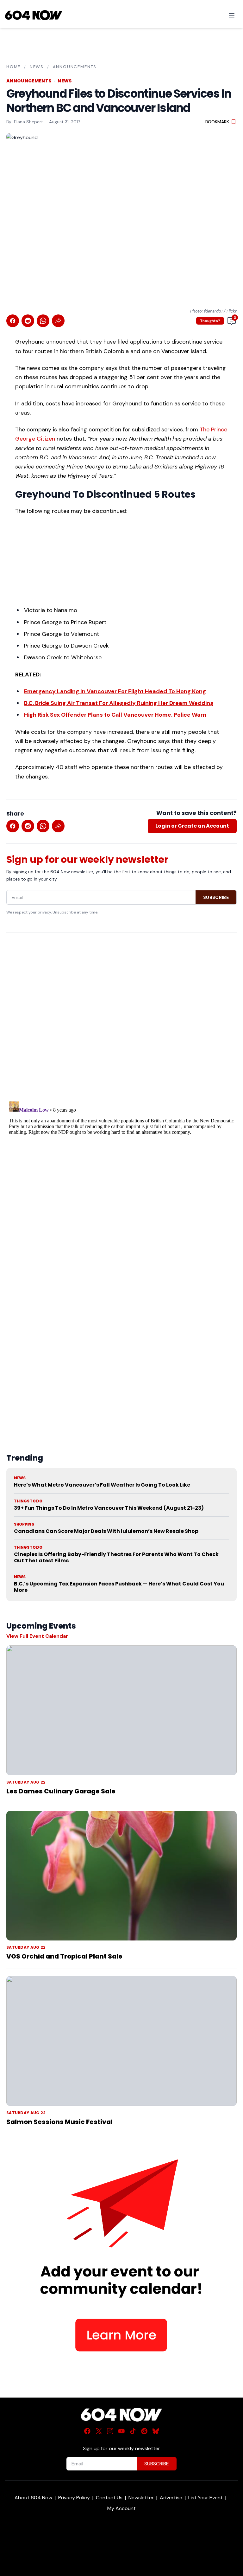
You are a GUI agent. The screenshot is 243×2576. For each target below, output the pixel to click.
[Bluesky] (156, 2431)
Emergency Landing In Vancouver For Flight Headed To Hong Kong (115, 691)
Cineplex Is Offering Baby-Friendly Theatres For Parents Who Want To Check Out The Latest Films (116, 1557)
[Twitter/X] (99, 2431)
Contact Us (109, 2498)
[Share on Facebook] (13, 321)
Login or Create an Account (192, 826)
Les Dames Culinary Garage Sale (61, 1791)
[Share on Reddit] (28, 321)
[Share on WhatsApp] (43, 321)
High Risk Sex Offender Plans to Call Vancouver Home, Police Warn (115, 715)
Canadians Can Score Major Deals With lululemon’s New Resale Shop (106, 1531)
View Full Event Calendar (37, 1636)
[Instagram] (110, 2431)
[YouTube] (121, 2431)
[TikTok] (133, 2431)
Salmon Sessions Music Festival (59, 2122)
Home (13, 67)
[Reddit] (144, 2431)
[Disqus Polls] (121, 1020)
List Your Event (206, 2498)
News (37, 67)
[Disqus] (121, 1178)
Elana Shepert (28, 122)
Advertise (171, 2498)
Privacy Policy (74, 2498)
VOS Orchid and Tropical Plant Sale (64, 1956)
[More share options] (58, 321)
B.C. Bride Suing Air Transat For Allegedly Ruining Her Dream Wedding (119, 703)
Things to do (28, 1501)
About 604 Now (33, 2498)
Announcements (75, 67)
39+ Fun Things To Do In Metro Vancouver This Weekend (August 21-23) (109, 1508)
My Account (121, 2508)
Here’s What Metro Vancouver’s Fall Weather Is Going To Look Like (102, 1485)
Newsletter (141, 2498)
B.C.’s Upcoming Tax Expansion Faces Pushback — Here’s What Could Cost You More (119, 1587)
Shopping (24, 1524)
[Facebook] (87, 2431)
